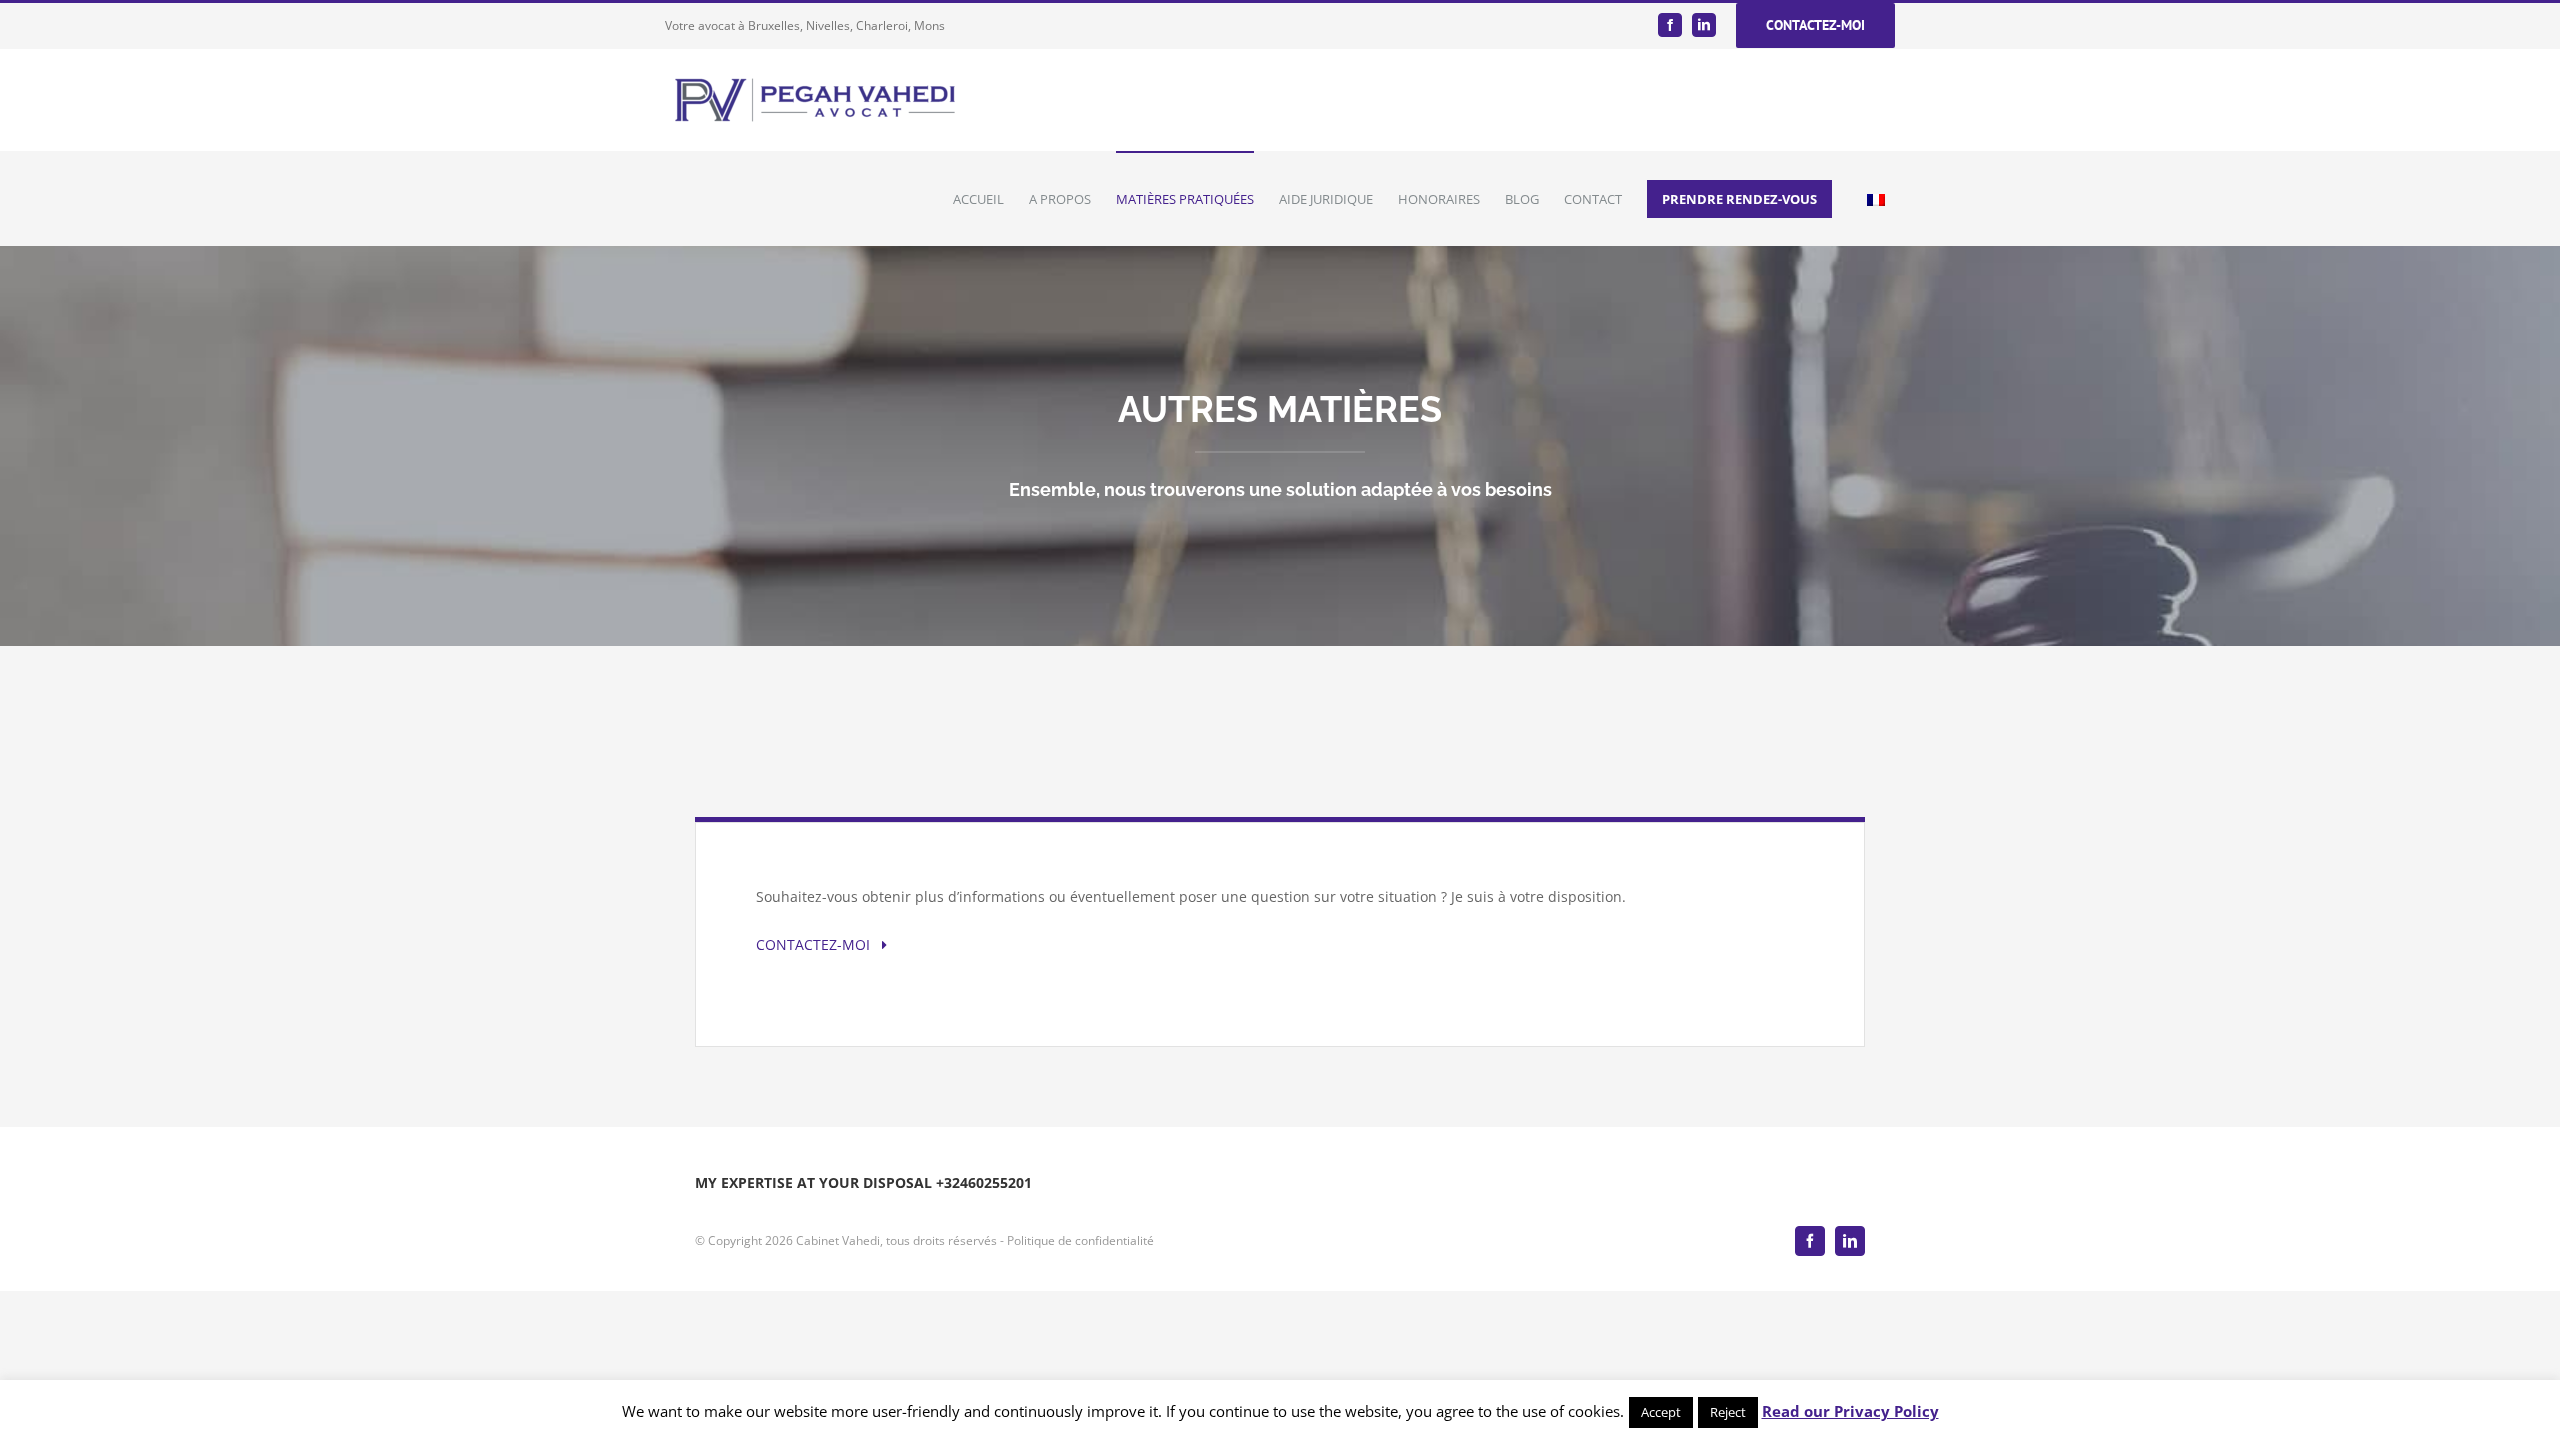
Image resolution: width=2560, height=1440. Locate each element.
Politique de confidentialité (1080, 1240)
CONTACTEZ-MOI (819, 944)
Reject (1728, 1412)
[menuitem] (991, 198)
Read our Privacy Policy (1850, 1411)
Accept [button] (1661, 1412)
